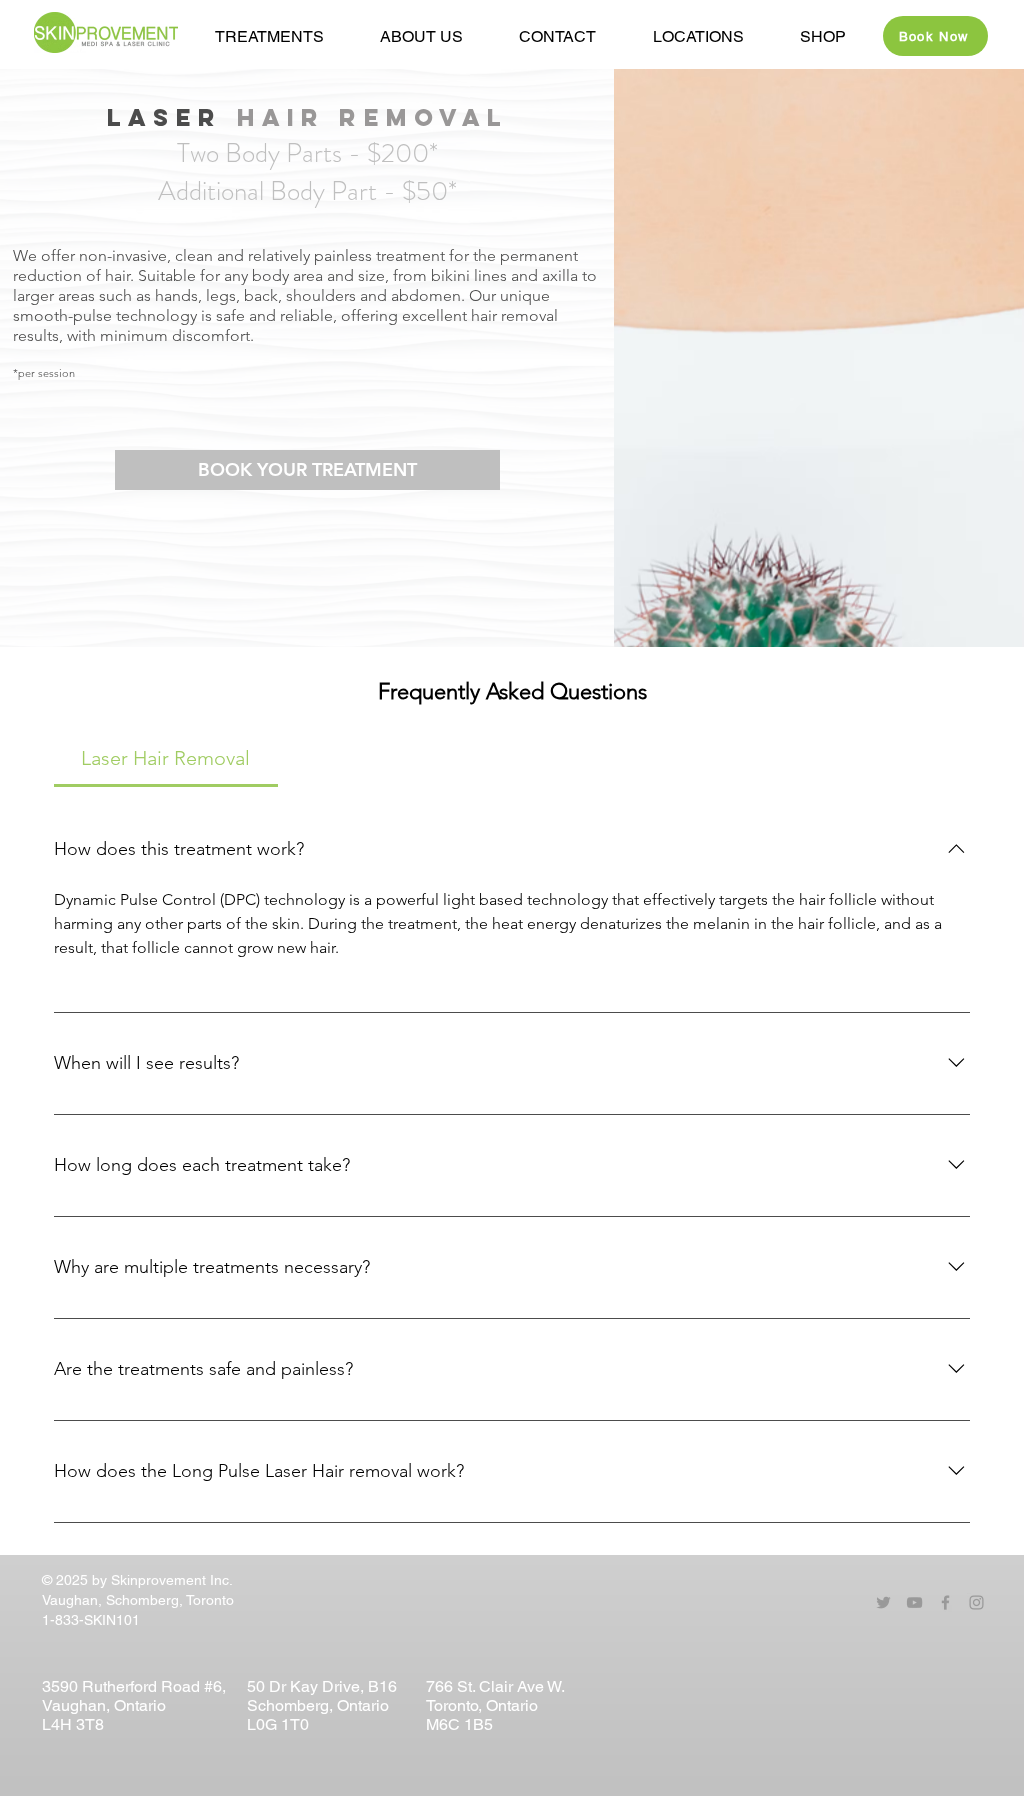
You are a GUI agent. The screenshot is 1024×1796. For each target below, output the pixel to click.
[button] (421, 36)
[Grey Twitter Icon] (883, 1602)
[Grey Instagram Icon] (976, 1602)
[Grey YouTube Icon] (914, 1602)
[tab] (166, 758)
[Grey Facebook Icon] (945, 1602)
